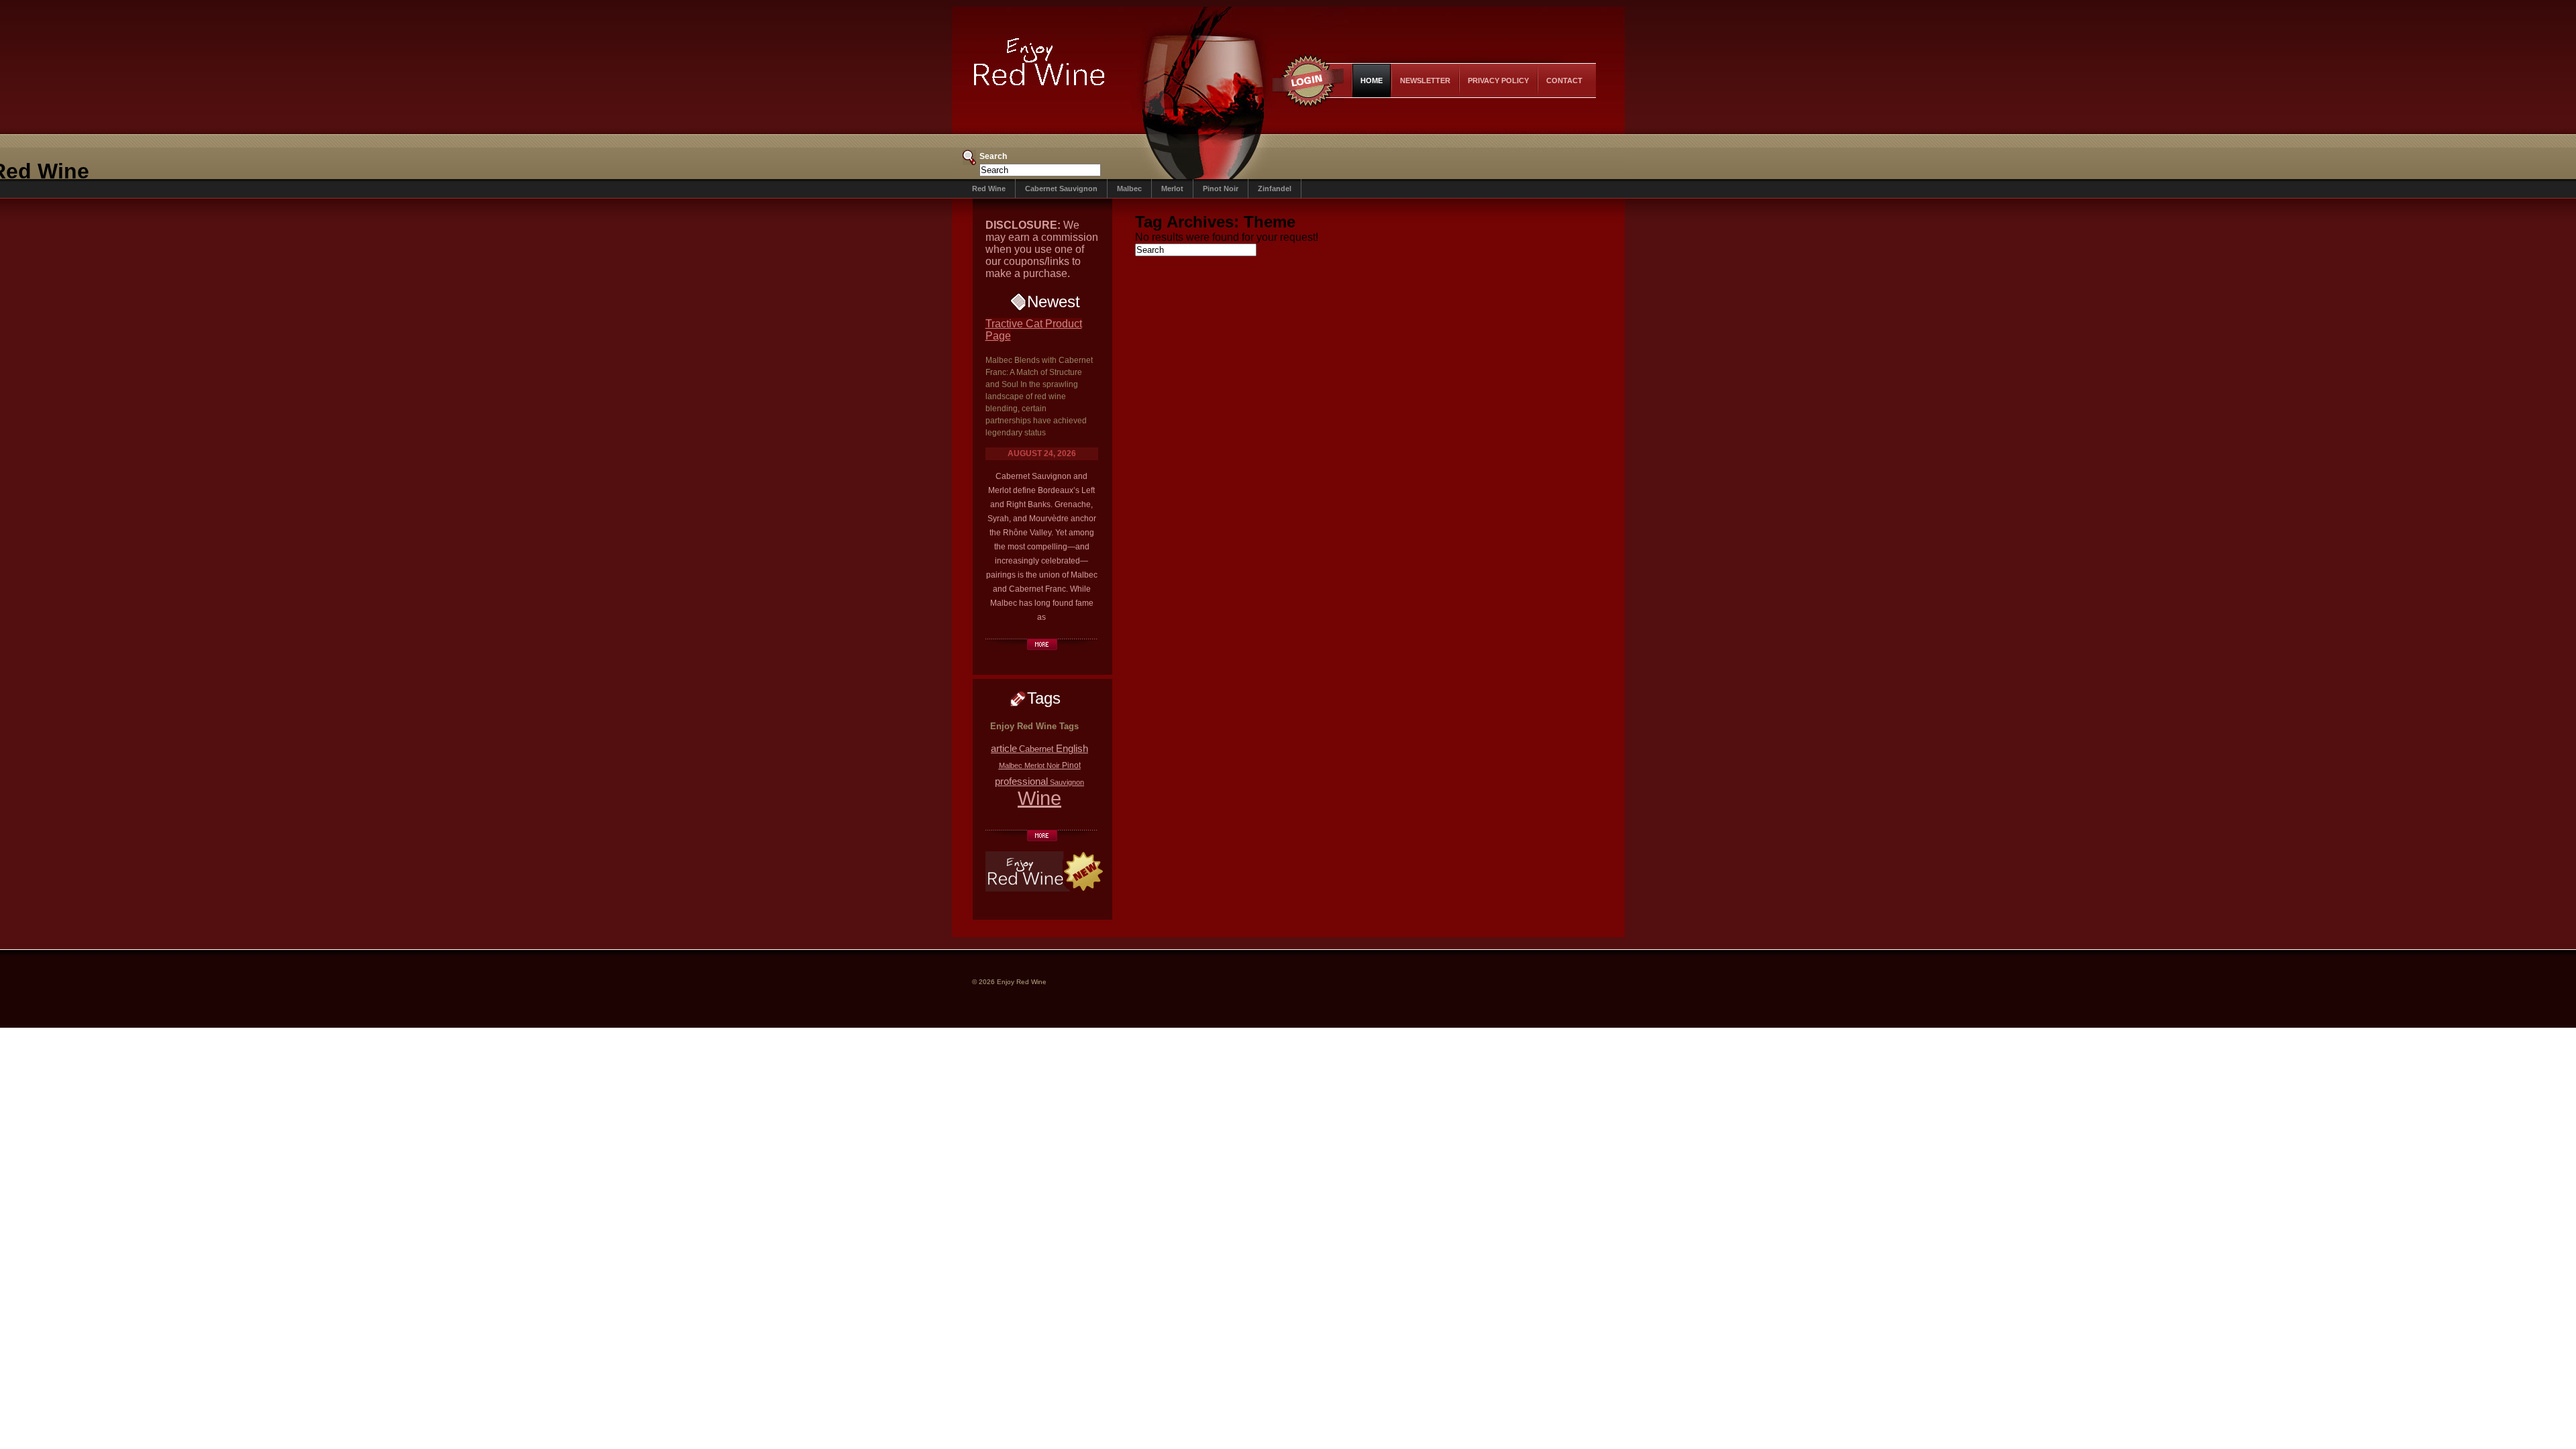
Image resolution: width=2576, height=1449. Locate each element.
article (1004, 748)
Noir (1053, 765)
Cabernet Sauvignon (1061, 189)
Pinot (1071, 765)
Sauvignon (1067, 782)
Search (993, 156)
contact (1564, 80)
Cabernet (1036, 749)
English (1072, 749)
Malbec (1129, 189)
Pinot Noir (1221, 189)
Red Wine (989, 189)
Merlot (1172, 189)
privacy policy (1498, 80)
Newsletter (1425, 80)
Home (1372, 80)
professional (1021, 781)
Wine (1039, 798)
